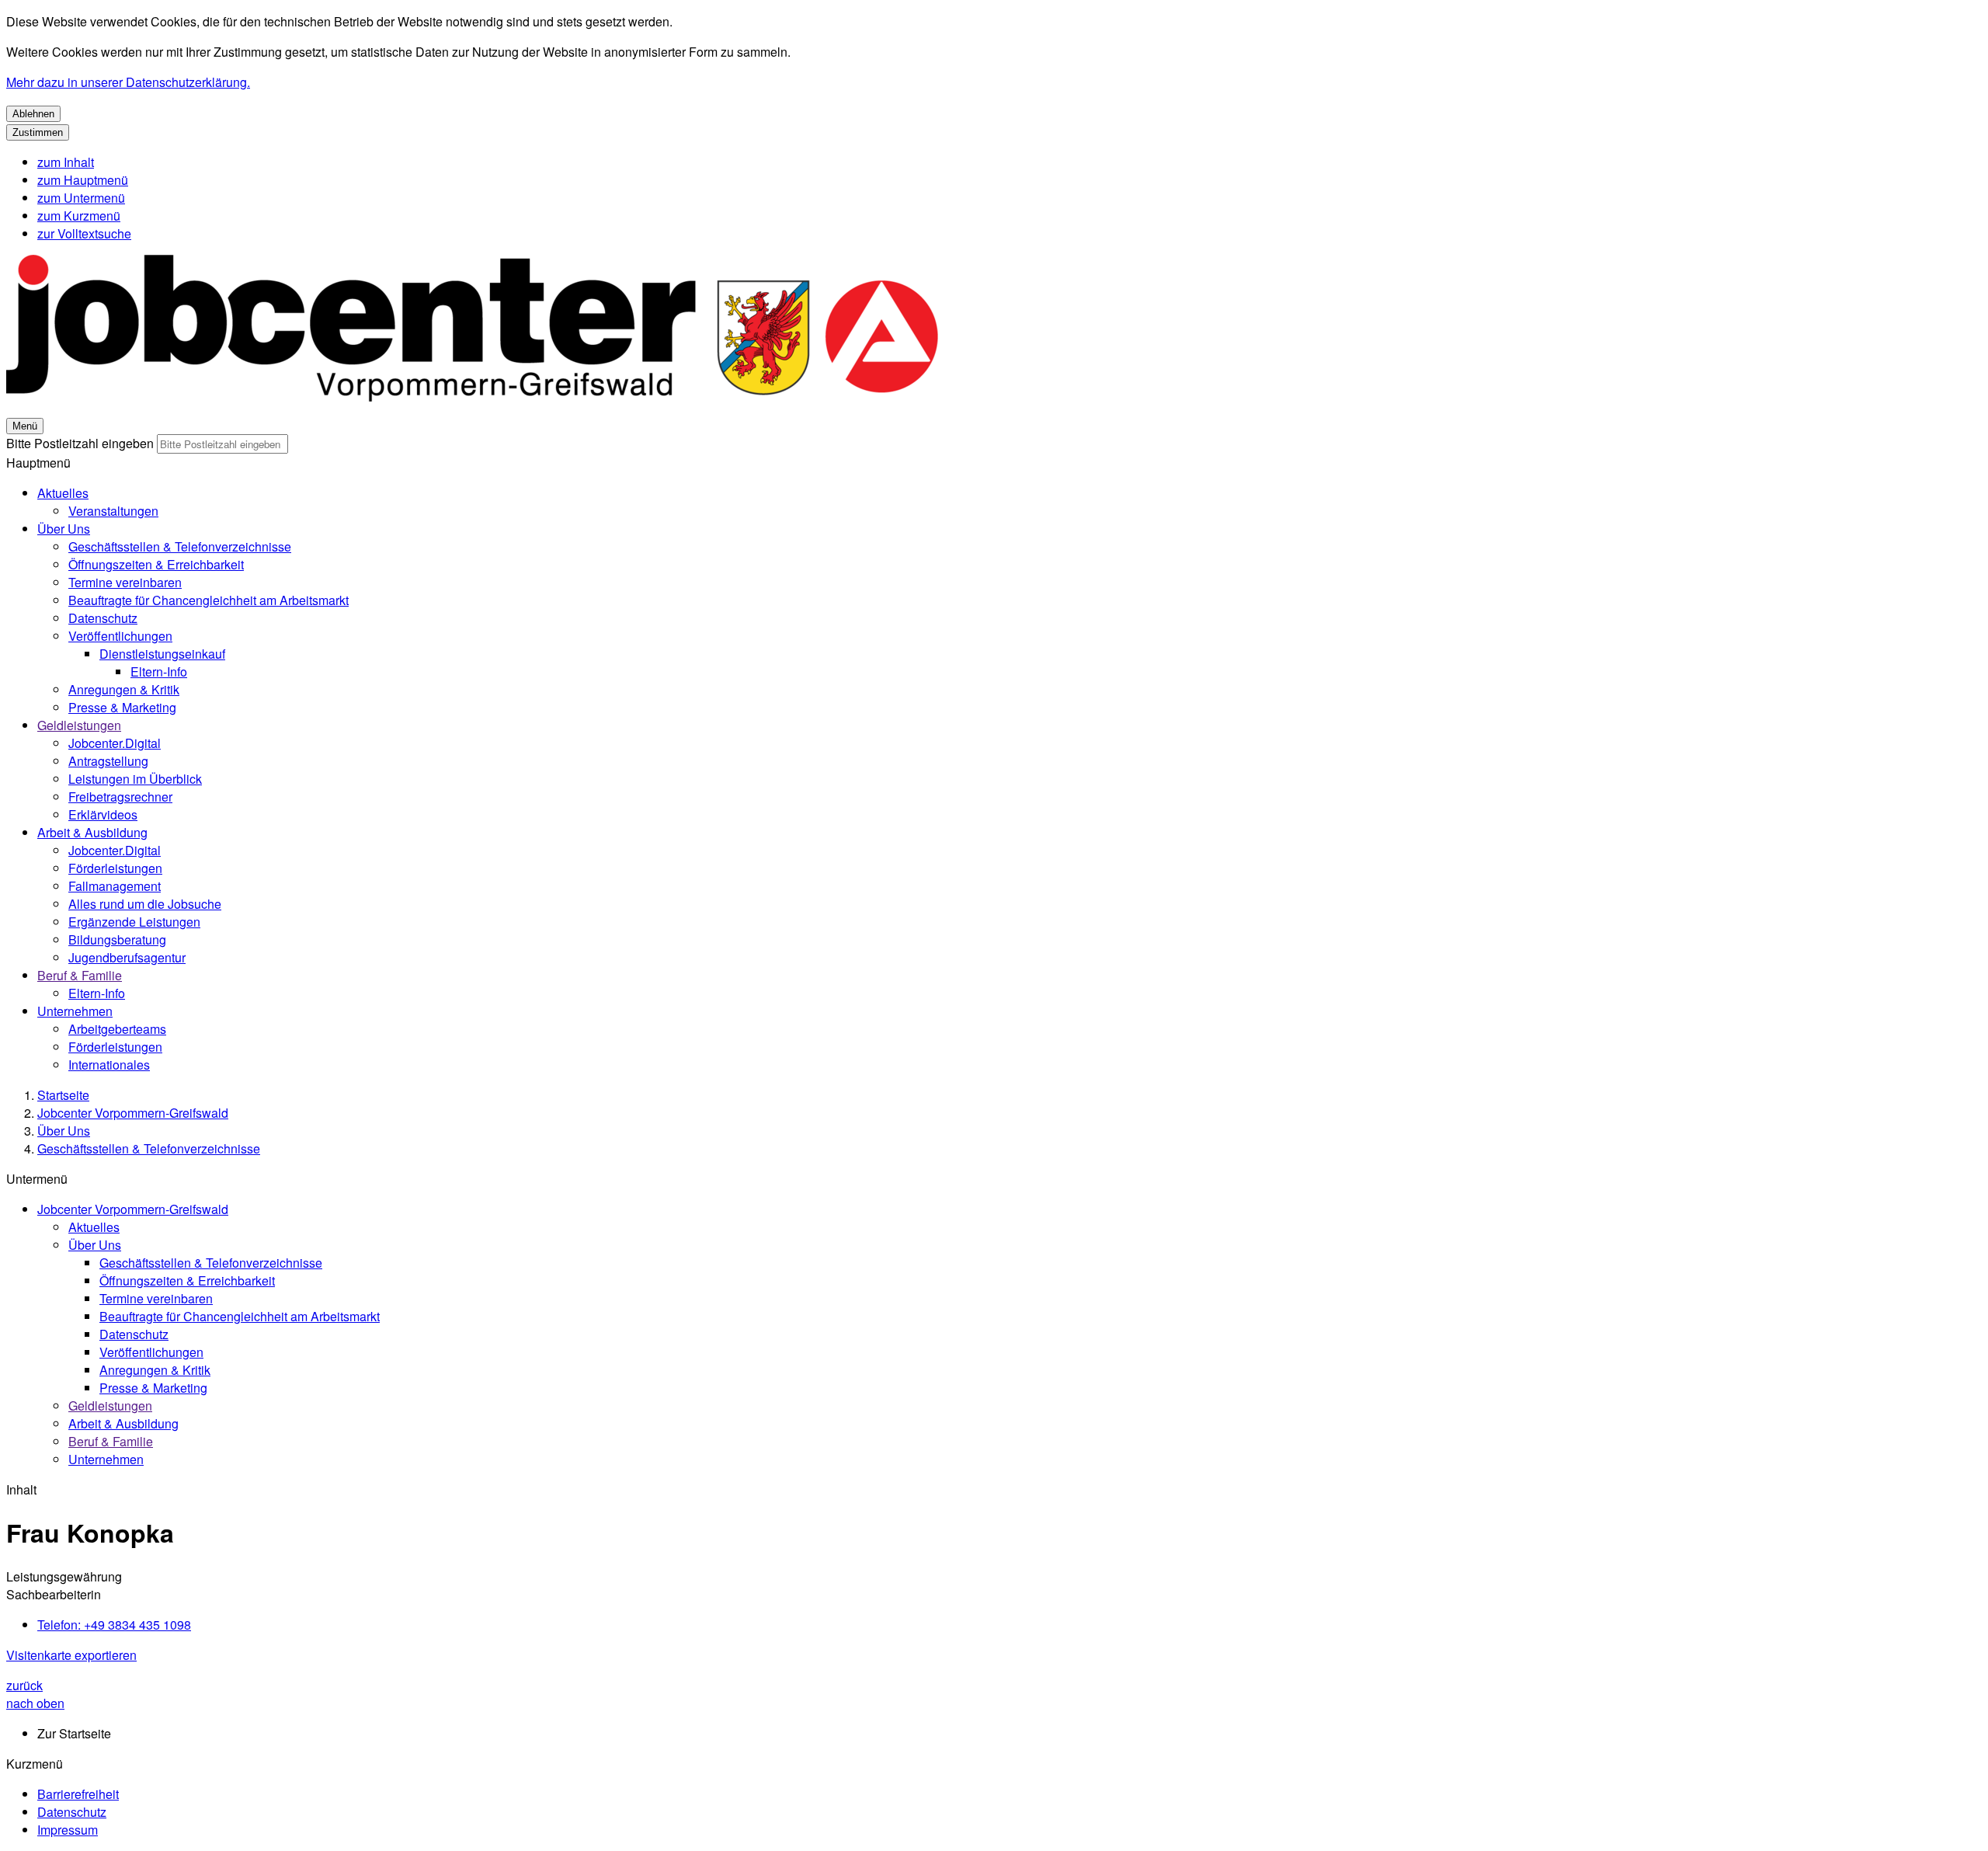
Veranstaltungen (113, 511)
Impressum (68, 1830)
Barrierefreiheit (78, 1794)
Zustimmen (38, 132)
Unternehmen (75, 1011)
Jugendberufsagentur (127, 957)
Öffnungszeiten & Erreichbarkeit (156, 564)
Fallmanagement (115, 886)
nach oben (35, 1703)
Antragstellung (108, 761)
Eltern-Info (159, 672)
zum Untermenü (81, 198)
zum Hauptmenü (83, 180)
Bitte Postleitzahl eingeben (80, 443)
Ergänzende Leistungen (134, 922)
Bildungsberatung (117, 939)
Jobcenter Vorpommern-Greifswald (133, 1113)
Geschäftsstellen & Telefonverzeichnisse (180, 546)
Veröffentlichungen (120, 636)
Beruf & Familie (80, 975)
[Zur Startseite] (472, 407)
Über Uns (64, 529)
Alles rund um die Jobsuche (145, 904)
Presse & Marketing (122, 707)
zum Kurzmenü (79, 216)
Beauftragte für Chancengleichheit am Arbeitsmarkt (209, 600)
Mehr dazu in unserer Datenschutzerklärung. (128, 82)
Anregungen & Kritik (124, 689)
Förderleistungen (115, 868)
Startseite (63, 1095)
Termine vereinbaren (125, 582)
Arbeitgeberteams (117, 1029)
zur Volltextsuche (84, 233)
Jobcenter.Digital (115, 743)
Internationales (109, 1065)
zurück (24, 1685)
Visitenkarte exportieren (71, 1655)
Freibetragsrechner (120, 797)
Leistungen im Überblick (135, 779)
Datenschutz (103, 618)
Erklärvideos (103, 814)
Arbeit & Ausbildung (92, 832)
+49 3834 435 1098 (114, 1625)
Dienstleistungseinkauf (162, 654)
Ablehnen (33, 114)
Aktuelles (63, 493)
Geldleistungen (79, 725)
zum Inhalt (66, 162)
